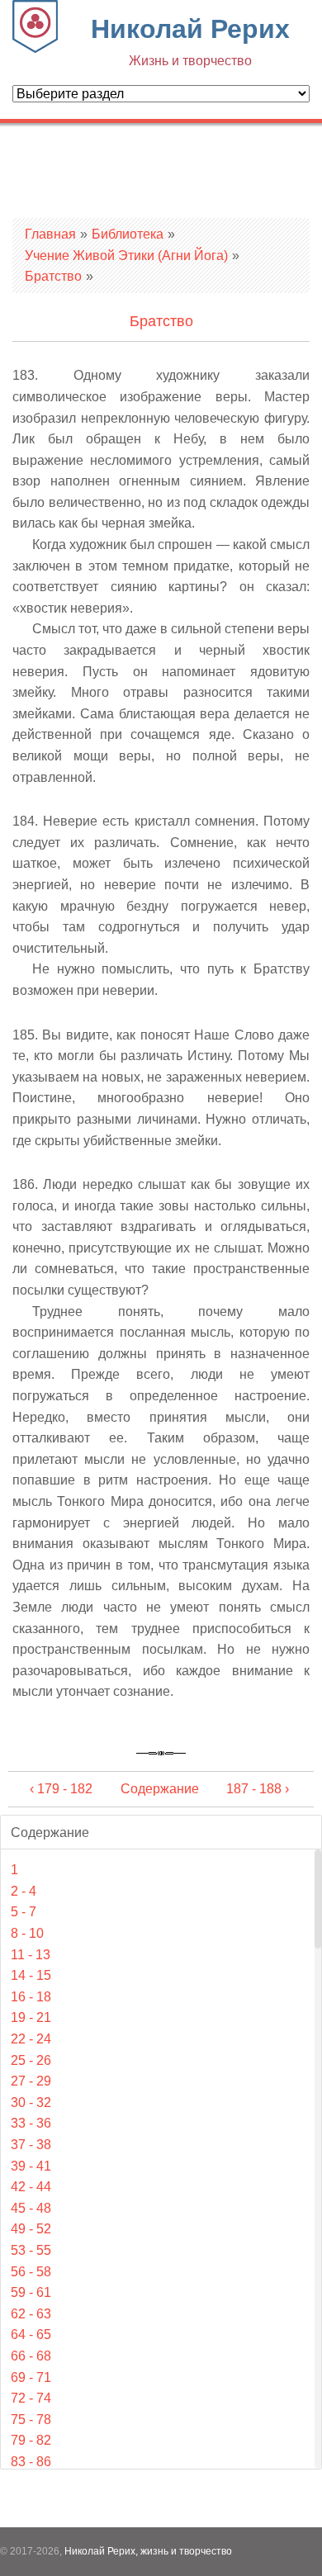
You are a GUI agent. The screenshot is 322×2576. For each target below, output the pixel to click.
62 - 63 (31, 2314)
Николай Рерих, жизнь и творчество (148, 2551)
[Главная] (35, 48)
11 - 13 (31, 1955)
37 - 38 (31, 2145)
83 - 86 (31, 2462)
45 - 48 (31, 2208)
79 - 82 (31, 2440)
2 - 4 (24, 1891)
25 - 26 (31, 2060)
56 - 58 (31, 2272)
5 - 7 (24, 1912)
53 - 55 (31, 2250)
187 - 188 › (258, 1789)
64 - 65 (31, 2334)
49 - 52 (31, 2229)
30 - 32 (31, 2102)
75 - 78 (31, 2420)
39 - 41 (31, 2166)
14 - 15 (31, 1975)
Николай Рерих (190, 41)
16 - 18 (31, 1997)
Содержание (160, 1789)
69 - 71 (31, 2377)
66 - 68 (31, 2356)
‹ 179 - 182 (61, 1789)
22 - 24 (31, 2039)
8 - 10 (27, 1933)
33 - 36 (31, 2123)
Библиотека (128, 234)
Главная (50, 234)
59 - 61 (31, 2292)
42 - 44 (31, 2187)
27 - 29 (31, 2081)
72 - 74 (31, 2398)
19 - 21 (31, 2017)
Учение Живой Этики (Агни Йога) (126, 256)
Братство (53, 276)
